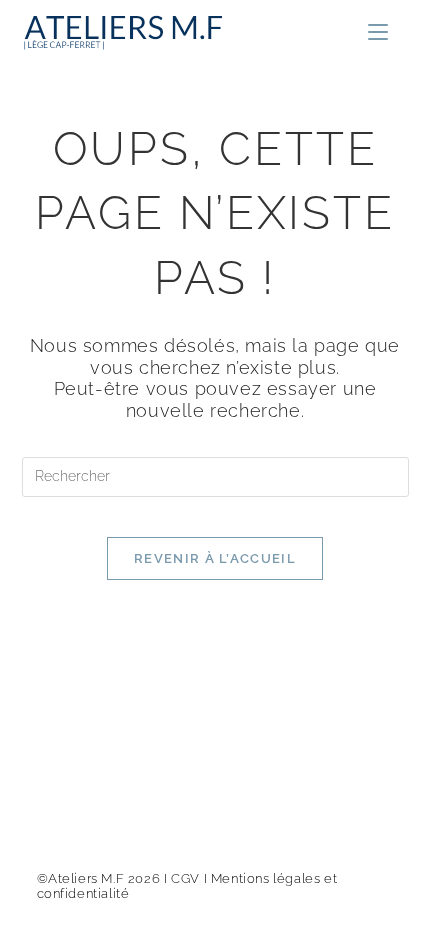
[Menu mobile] (378, 33)
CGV (185, 878)
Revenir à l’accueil (215, 558)
